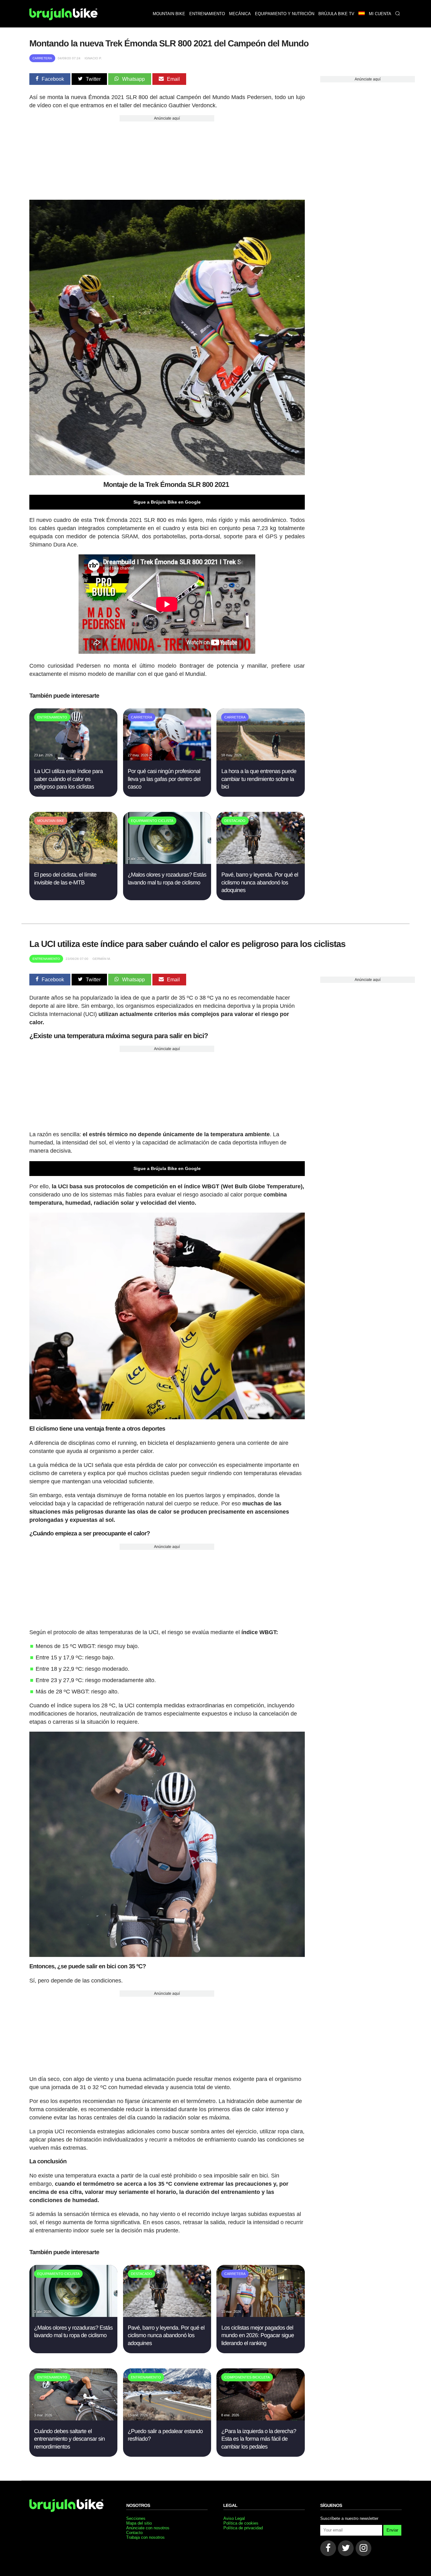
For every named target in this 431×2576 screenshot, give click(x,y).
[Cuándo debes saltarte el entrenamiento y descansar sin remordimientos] (73, 2419)
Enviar (392, 2530)
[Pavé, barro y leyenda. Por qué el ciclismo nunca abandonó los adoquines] (260, 862)
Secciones (136, 2518)
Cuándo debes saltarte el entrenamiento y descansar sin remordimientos (69, 2439)
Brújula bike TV (336, 14)
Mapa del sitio (139, 2523)
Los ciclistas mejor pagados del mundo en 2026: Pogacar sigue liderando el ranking (257, 2335)
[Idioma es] (361, 14)
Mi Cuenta (380, 14)
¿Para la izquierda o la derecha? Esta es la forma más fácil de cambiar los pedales (259, 2439)
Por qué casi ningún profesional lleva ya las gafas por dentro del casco (164, 779)
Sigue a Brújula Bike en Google (167, 502)
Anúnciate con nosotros (148, 2528)
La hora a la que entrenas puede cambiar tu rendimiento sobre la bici (259, 779)
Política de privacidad (243, 2528)
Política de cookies (241, 2523)
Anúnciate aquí (167, 118)
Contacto (134, 2533)
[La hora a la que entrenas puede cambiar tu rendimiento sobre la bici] (260, 759)
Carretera (42, 58)
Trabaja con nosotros (145, 2537)
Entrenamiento (207, 14)
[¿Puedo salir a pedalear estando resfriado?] (167, 2419)
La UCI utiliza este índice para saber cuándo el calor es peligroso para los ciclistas (68, 779)
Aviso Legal (234, 2518)
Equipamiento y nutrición (285, 14)
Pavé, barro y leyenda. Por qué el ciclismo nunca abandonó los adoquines (260, 882)
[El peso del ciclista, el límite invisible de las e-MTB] (73, 862)
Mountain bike (169, 14)
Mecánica (240, 14)
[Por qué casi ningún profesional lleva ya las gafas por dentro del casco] (167, 759)
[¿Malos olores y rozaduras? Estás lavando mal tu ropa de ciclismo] (167, 862)
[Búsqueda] (397, 14)
